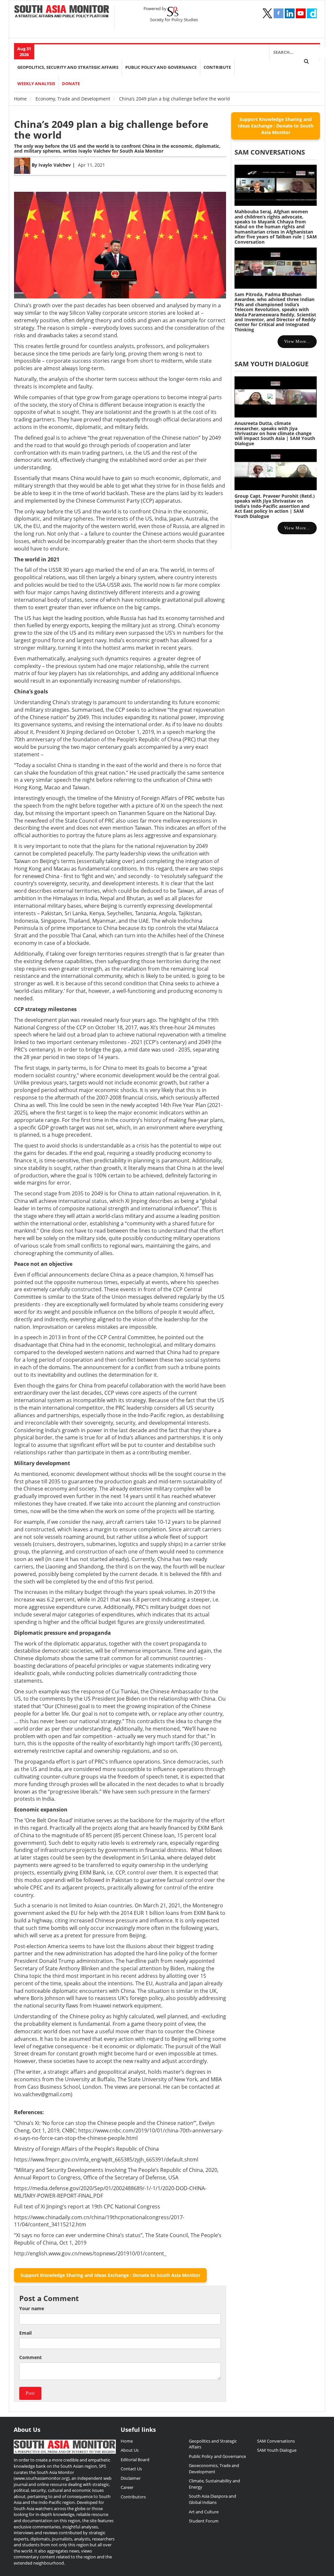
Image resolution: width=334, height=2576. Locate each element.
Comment (30, 2357)
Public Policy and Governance (161, 67)
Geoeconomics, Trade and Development (214, 2469)
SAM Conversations (276, 2441)
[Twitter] (267, 13)
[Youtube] (301, 13)
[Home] (62, 12)
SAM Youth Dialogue (272, 364)
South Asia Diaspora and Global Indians (213, 2499)
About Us (130, 2450)
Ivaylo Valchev (55, 165)
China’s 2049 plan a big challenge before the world (111, 129)
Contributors (133, 2497)
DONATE (71, 84)
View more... (297, 341)
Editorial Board (135, 2460)
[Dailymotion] (312, 13)
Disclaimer (131, 2478)
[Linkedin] (290, 13)
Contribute (217, 67)
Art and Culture (204, 2512)
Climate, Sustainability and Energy (214, 2484)
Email (25, 2333)
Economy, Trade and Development (73, 99)
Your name (32, 2308)
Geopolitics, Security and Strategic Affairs (68, 67)
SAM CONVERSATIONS (270, 152)
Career (127, 2487)
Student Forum (204, 2521)
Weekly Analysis (36, 84)
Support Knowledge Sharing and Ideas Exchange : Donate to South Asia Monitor (110, 2275)
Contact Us (131, 2469)
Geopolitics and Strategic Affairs (213, 2444)
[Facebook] (279, 13)
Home (20, 99)
